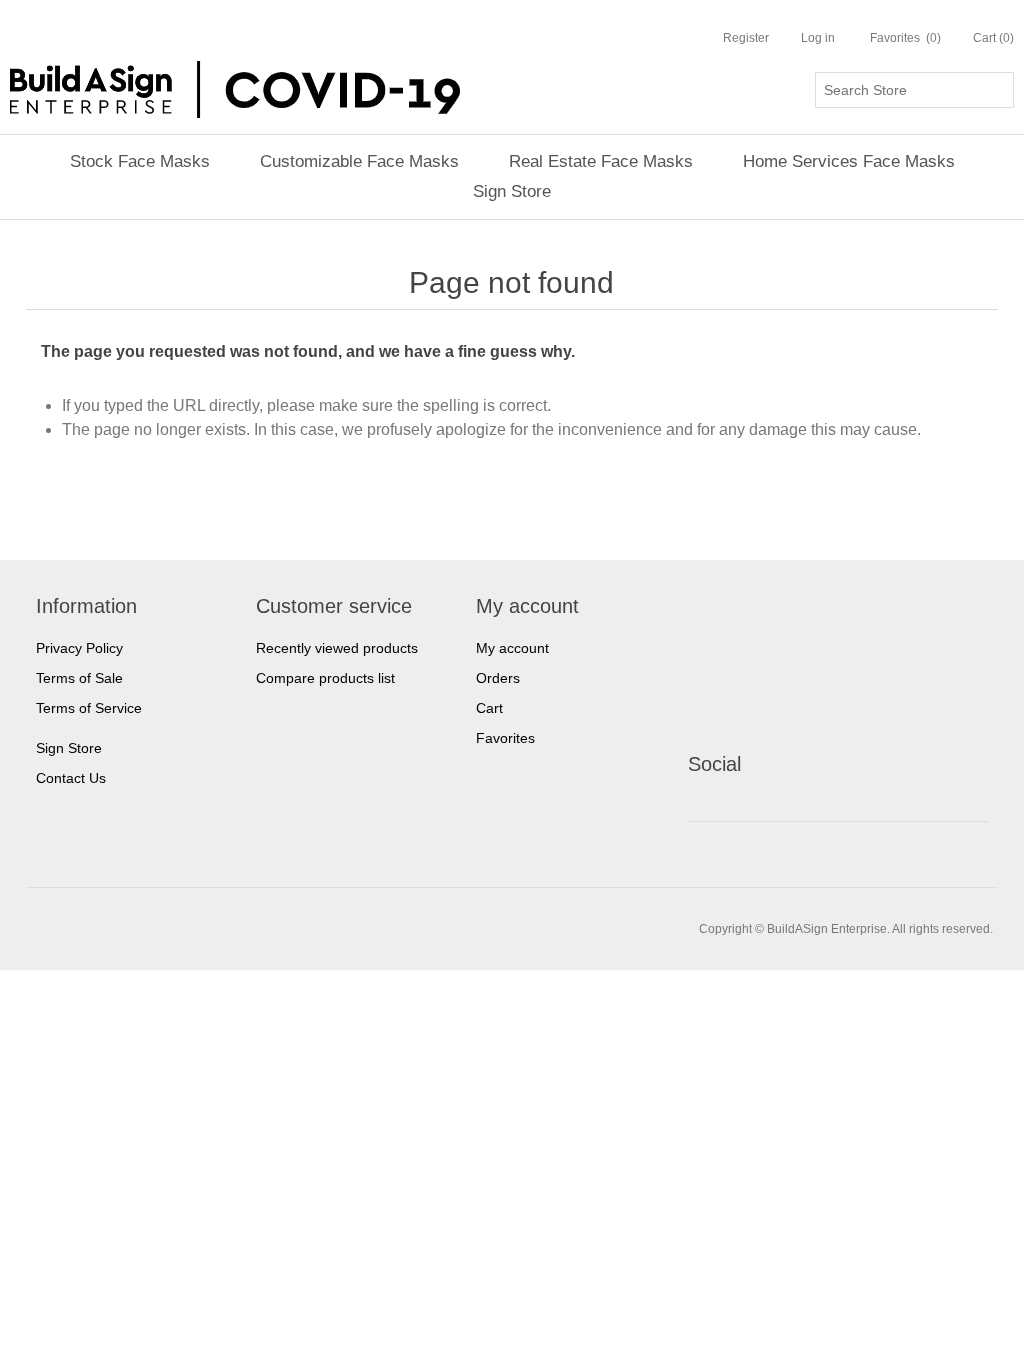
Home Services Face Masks (849, 161)
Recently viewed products (337, 648)
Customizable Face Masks (359, 161)
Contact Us (71, 778)
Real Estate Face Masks (601, 161)
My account (512, 648)
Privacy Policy (79, 648)
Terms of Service (89, 708)
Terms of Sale (79, 678)
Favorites (505, 738)
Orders (498, 678)
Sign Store (512, 191)
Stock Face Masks (140, 161)
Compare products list (325, 678)
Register (746, 38)
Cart (489, 708)
